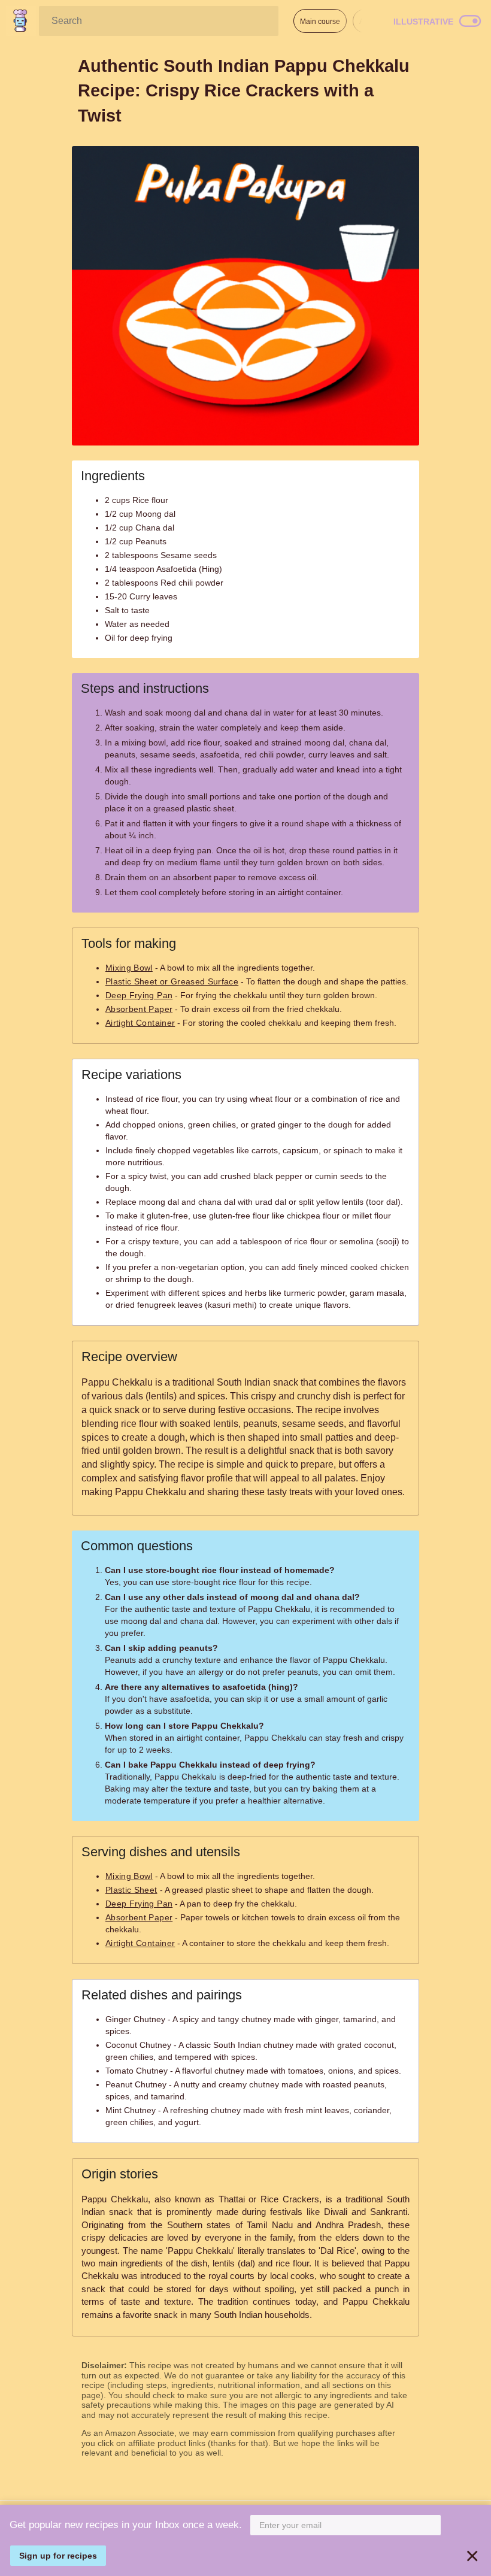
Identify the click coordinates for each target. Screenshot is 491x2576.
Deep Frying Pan (139, 995)
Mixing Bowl (129, 968)
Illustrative (423, 22)
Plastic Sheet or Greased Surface (172, 981)
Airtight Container (140, 1023)
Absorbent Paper (139, 1009)
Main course (320, 22)
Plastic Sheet (131, 1890)
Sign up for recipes (58, 2556)
